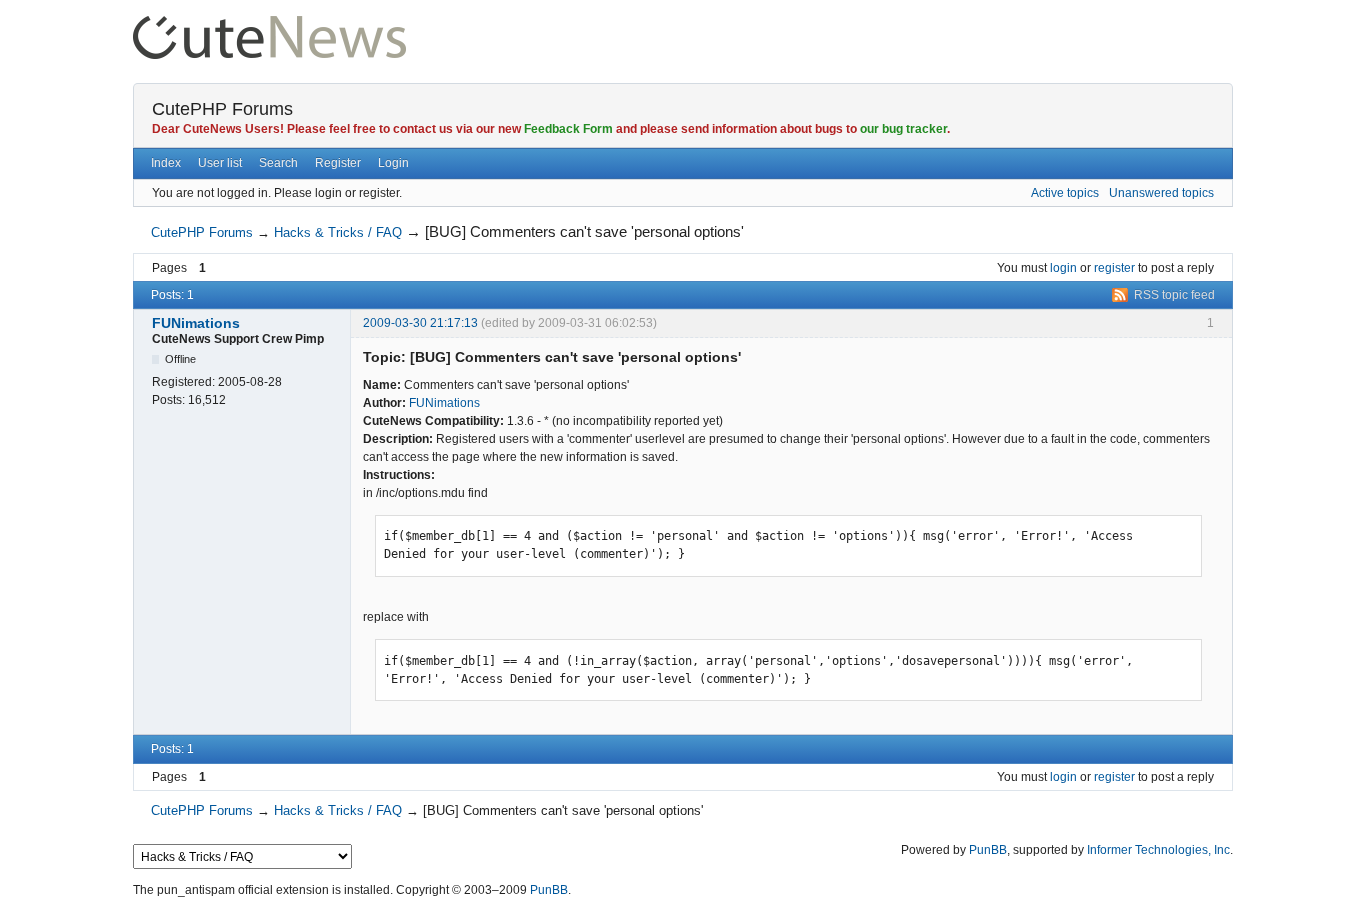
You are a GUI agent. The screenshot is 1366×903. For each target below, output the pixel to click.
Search (278, 163)
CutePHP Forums (222, 109)
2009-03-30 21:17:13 (420, 323)
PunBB (988, 850)
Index (166, 163)
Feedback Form (568, 129)
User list (220, 163)
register (1114, 268)
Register (338, 163)
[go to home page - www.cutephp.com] (269, 24)
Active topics (1065, 193)
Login (393, 163)
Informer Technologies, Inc (1158, 850)
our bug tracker (903, 129)
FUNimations (196, 323)
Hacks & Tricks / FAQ (338, 232)
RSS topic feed (1174, 295)
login (1063, 268)
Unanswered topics (1161, 193)
